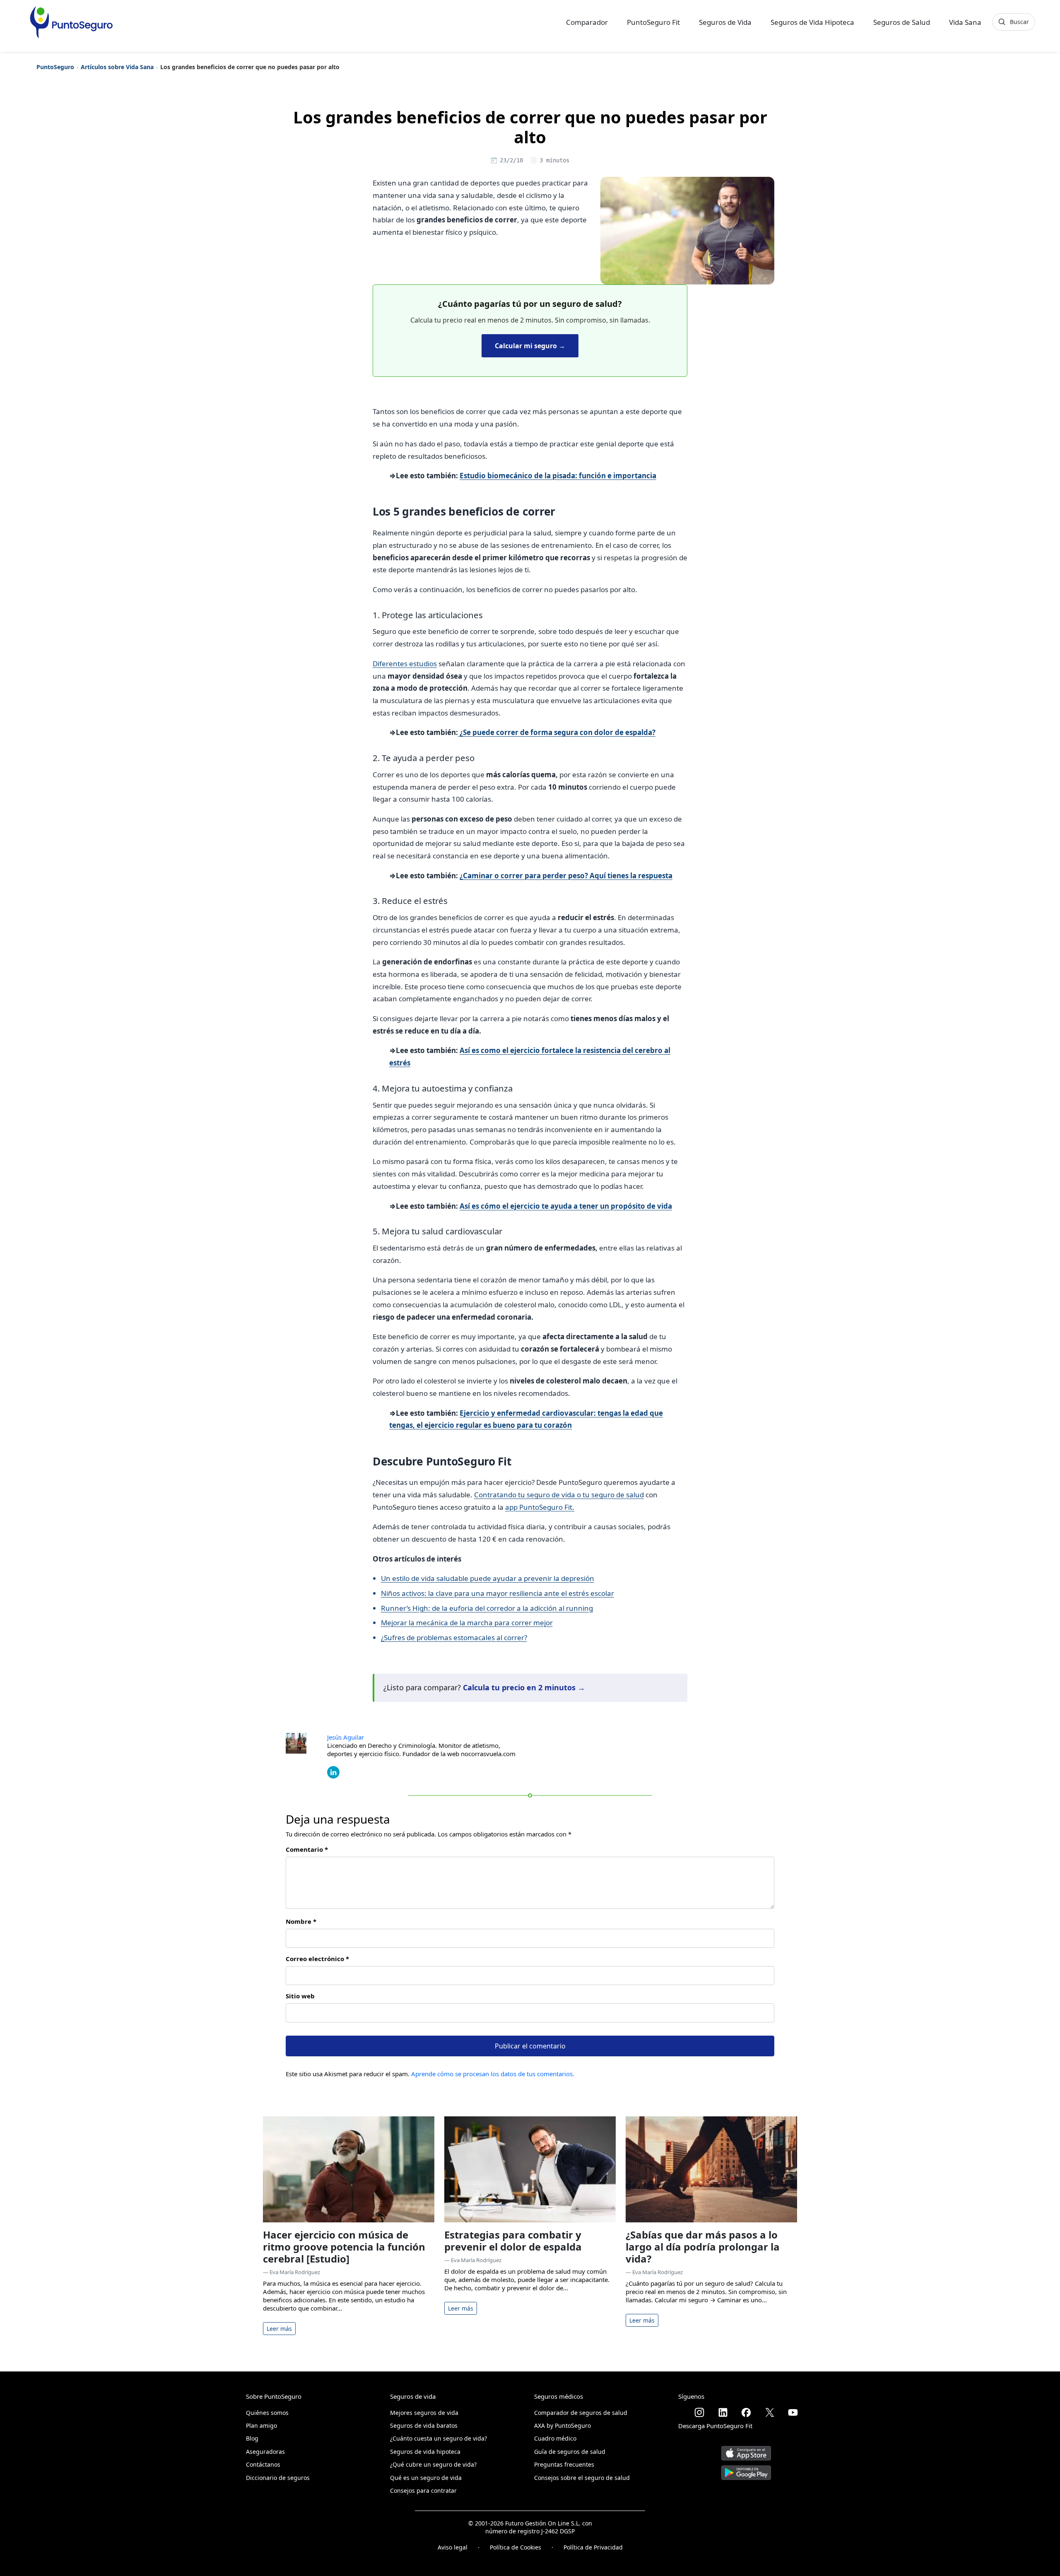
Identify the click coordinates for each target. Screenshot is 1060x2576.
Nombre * (301, 1921)
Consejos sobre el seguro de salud (582, 2478)
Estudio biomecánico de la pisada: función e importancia (558, 476)
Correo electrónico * (317, 1959)
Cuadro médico (555, 2438)
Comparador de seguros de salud (581, 2413)
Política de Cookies (516, 2547)
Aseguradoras (265, 2452)
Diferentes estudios (405, 664)
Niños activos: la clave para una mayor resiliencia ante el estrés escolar (497, 1593)
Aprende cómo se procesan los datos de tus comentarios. (493, 2074)
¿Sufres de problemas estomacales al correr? (454, 1637)
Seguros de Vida (725, 22)
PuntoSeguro (55, 67)
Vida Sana (965, 22)
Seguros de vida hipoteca (425, 2452)
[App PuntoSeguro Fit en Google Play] (746, 2469)
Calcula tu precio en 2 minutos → (524, 1687)
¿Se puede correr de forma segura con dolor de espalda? (557, 732)
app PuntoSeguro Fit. (540, 1507)
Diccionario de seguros (278, 2478)
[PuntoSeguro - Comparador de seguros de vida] (71, 22)
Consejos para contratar (423, 2490)
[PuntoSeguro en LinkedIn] (723, 2412)
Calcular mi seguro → (530, 346)
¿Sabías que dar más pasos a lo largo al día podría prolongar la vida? (703, 2247)
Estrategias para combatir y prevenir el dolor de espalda (513, 2241)
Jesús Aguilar (346, 1737)
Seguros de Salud (902, 22)
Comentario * (307, 1849)
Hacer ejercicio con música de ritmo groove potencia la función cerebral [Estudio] (344, 2247)
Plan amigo (261, 2425)
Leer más (279, 2329)
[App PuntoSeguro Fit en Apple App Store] (746, 2450)
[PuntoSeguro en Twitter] (770, 2412)
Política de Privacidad (593, 2547)
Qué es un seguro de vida (426, 2478)
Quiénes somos (267, 2413)
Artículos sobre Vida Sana (117, 67)
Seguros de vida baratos (424, 2425)
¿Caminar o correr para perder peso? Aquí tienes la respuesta (566, 876)
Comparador (587, 22)
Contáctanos (263, 2464)
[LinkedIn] (333, 1771)
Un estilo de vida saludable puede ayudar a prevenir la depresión (488, 1578)
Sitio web (300, 1996)
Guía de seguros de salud (570, 2452)
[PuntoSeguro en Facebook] (746, 2412)
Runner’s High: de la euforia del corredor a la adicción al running (487, 1608)
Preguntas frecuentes (564, 2464)
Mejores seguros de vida (424, 2413)
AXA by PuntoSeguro (563, 2425)
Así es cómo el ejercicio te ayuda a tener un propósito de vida (566, 1206)
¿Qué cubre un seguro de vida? (433, 2464)
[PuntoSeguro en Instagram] (699, 2412)
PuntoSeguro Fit (653, 22)
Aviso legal (453, 2547)
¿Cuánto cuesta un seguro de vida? (438, 2438)
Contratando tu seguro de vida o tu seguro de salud (559, 1495)
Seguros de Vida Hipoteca (812, 22)
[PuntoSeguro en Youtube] (793, 2412)
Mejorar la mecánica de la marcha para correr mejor (467, 1623)
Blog (252, 2438)
